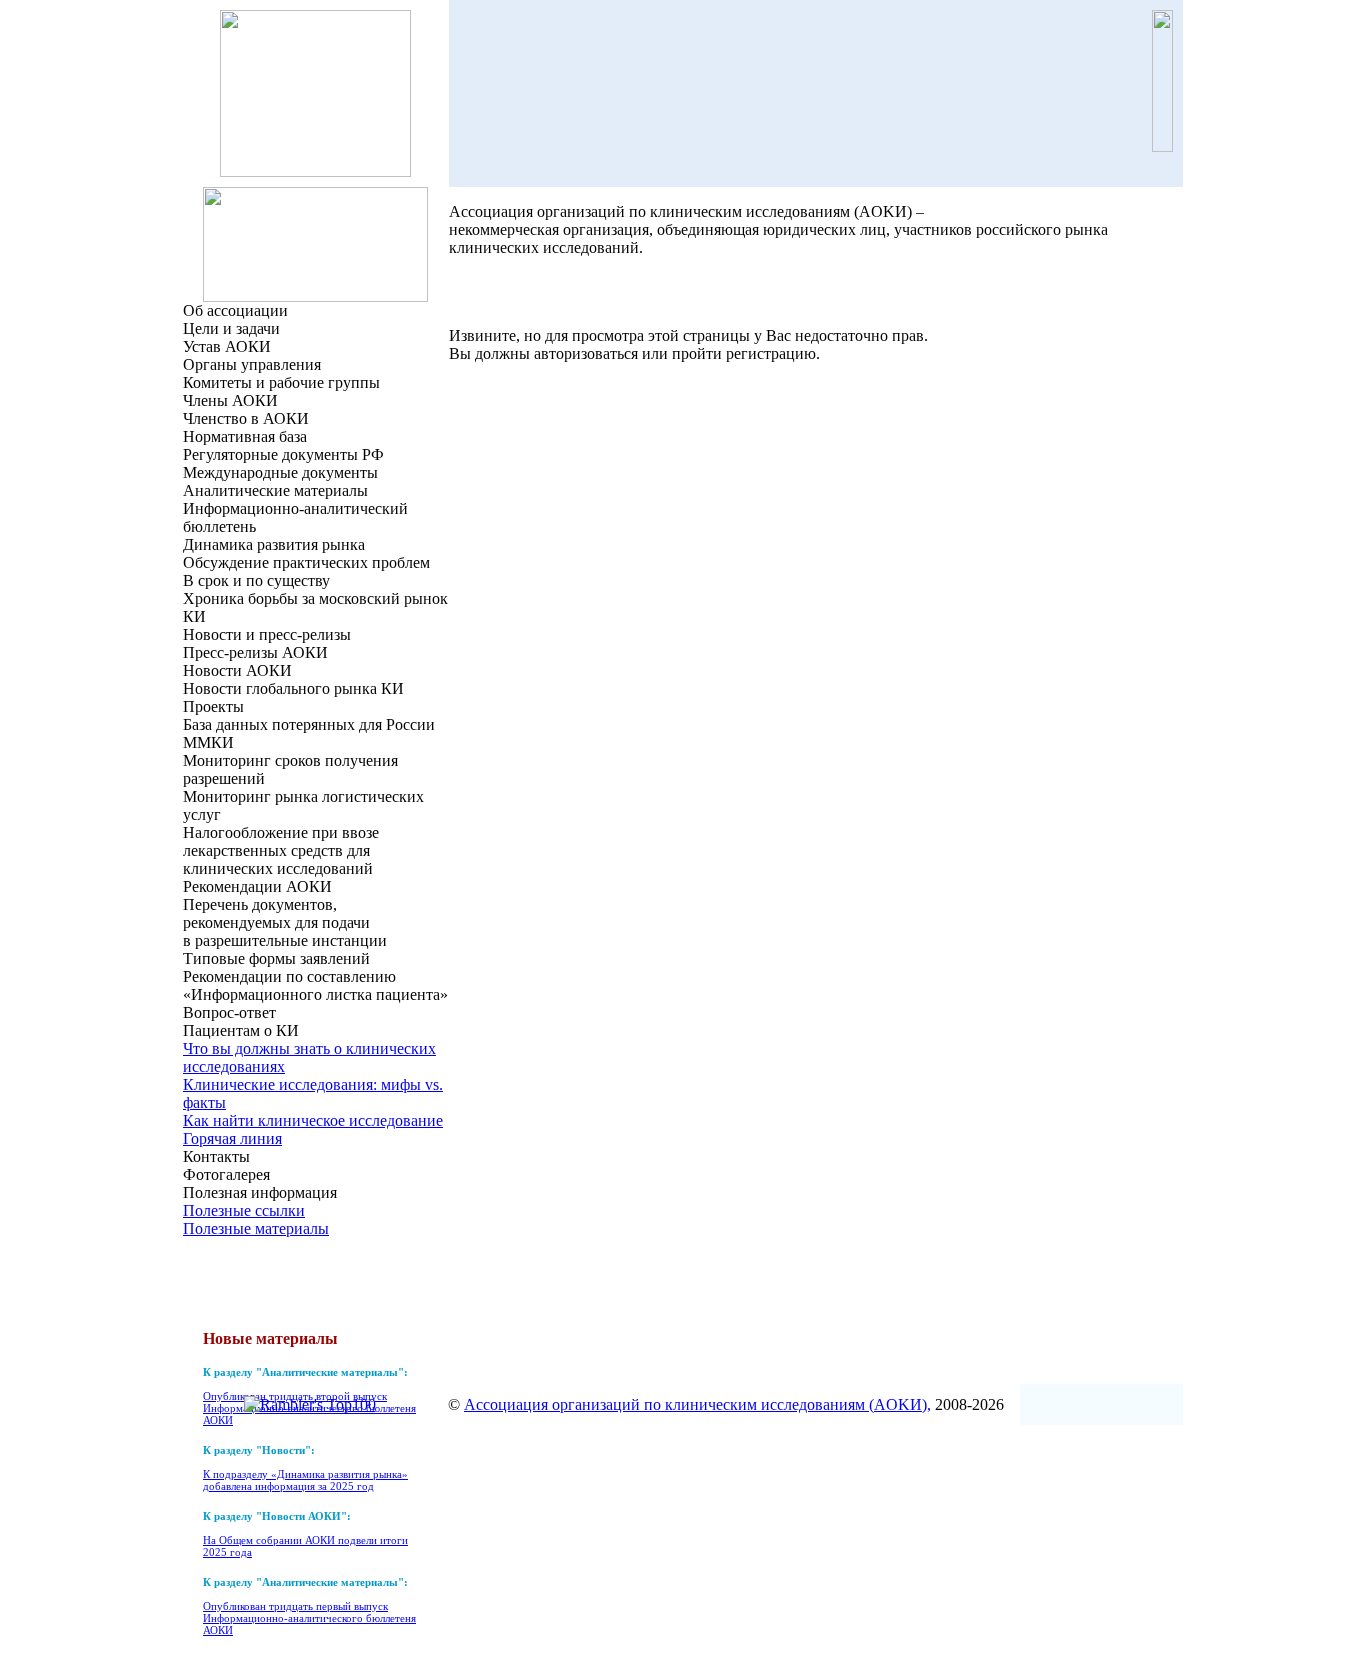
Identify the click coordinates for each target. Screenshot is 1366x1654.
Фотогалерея (226, 1174)
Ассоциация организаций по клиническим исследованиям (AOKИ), (697, 1404)
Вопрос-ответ (229, 1012)
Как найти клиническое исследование (313, 1120)
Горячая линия (232, 1138)
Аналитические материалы (275, 490)
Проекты (213, 706)
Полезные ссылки (244, 1210)
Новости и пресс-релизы (267, 634)
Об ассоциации (235, 310)
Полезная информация (260, 1192)
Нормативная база (245, 436)
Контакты (216, 1156)
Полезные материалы (256, 1228)
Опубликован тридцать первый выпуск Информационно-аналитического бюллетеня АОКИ (309, 1618)
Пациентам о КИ (241, 1030)
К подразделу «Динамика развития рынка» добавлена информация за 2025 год (305, 1480)
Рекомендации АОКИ (257, 886)
